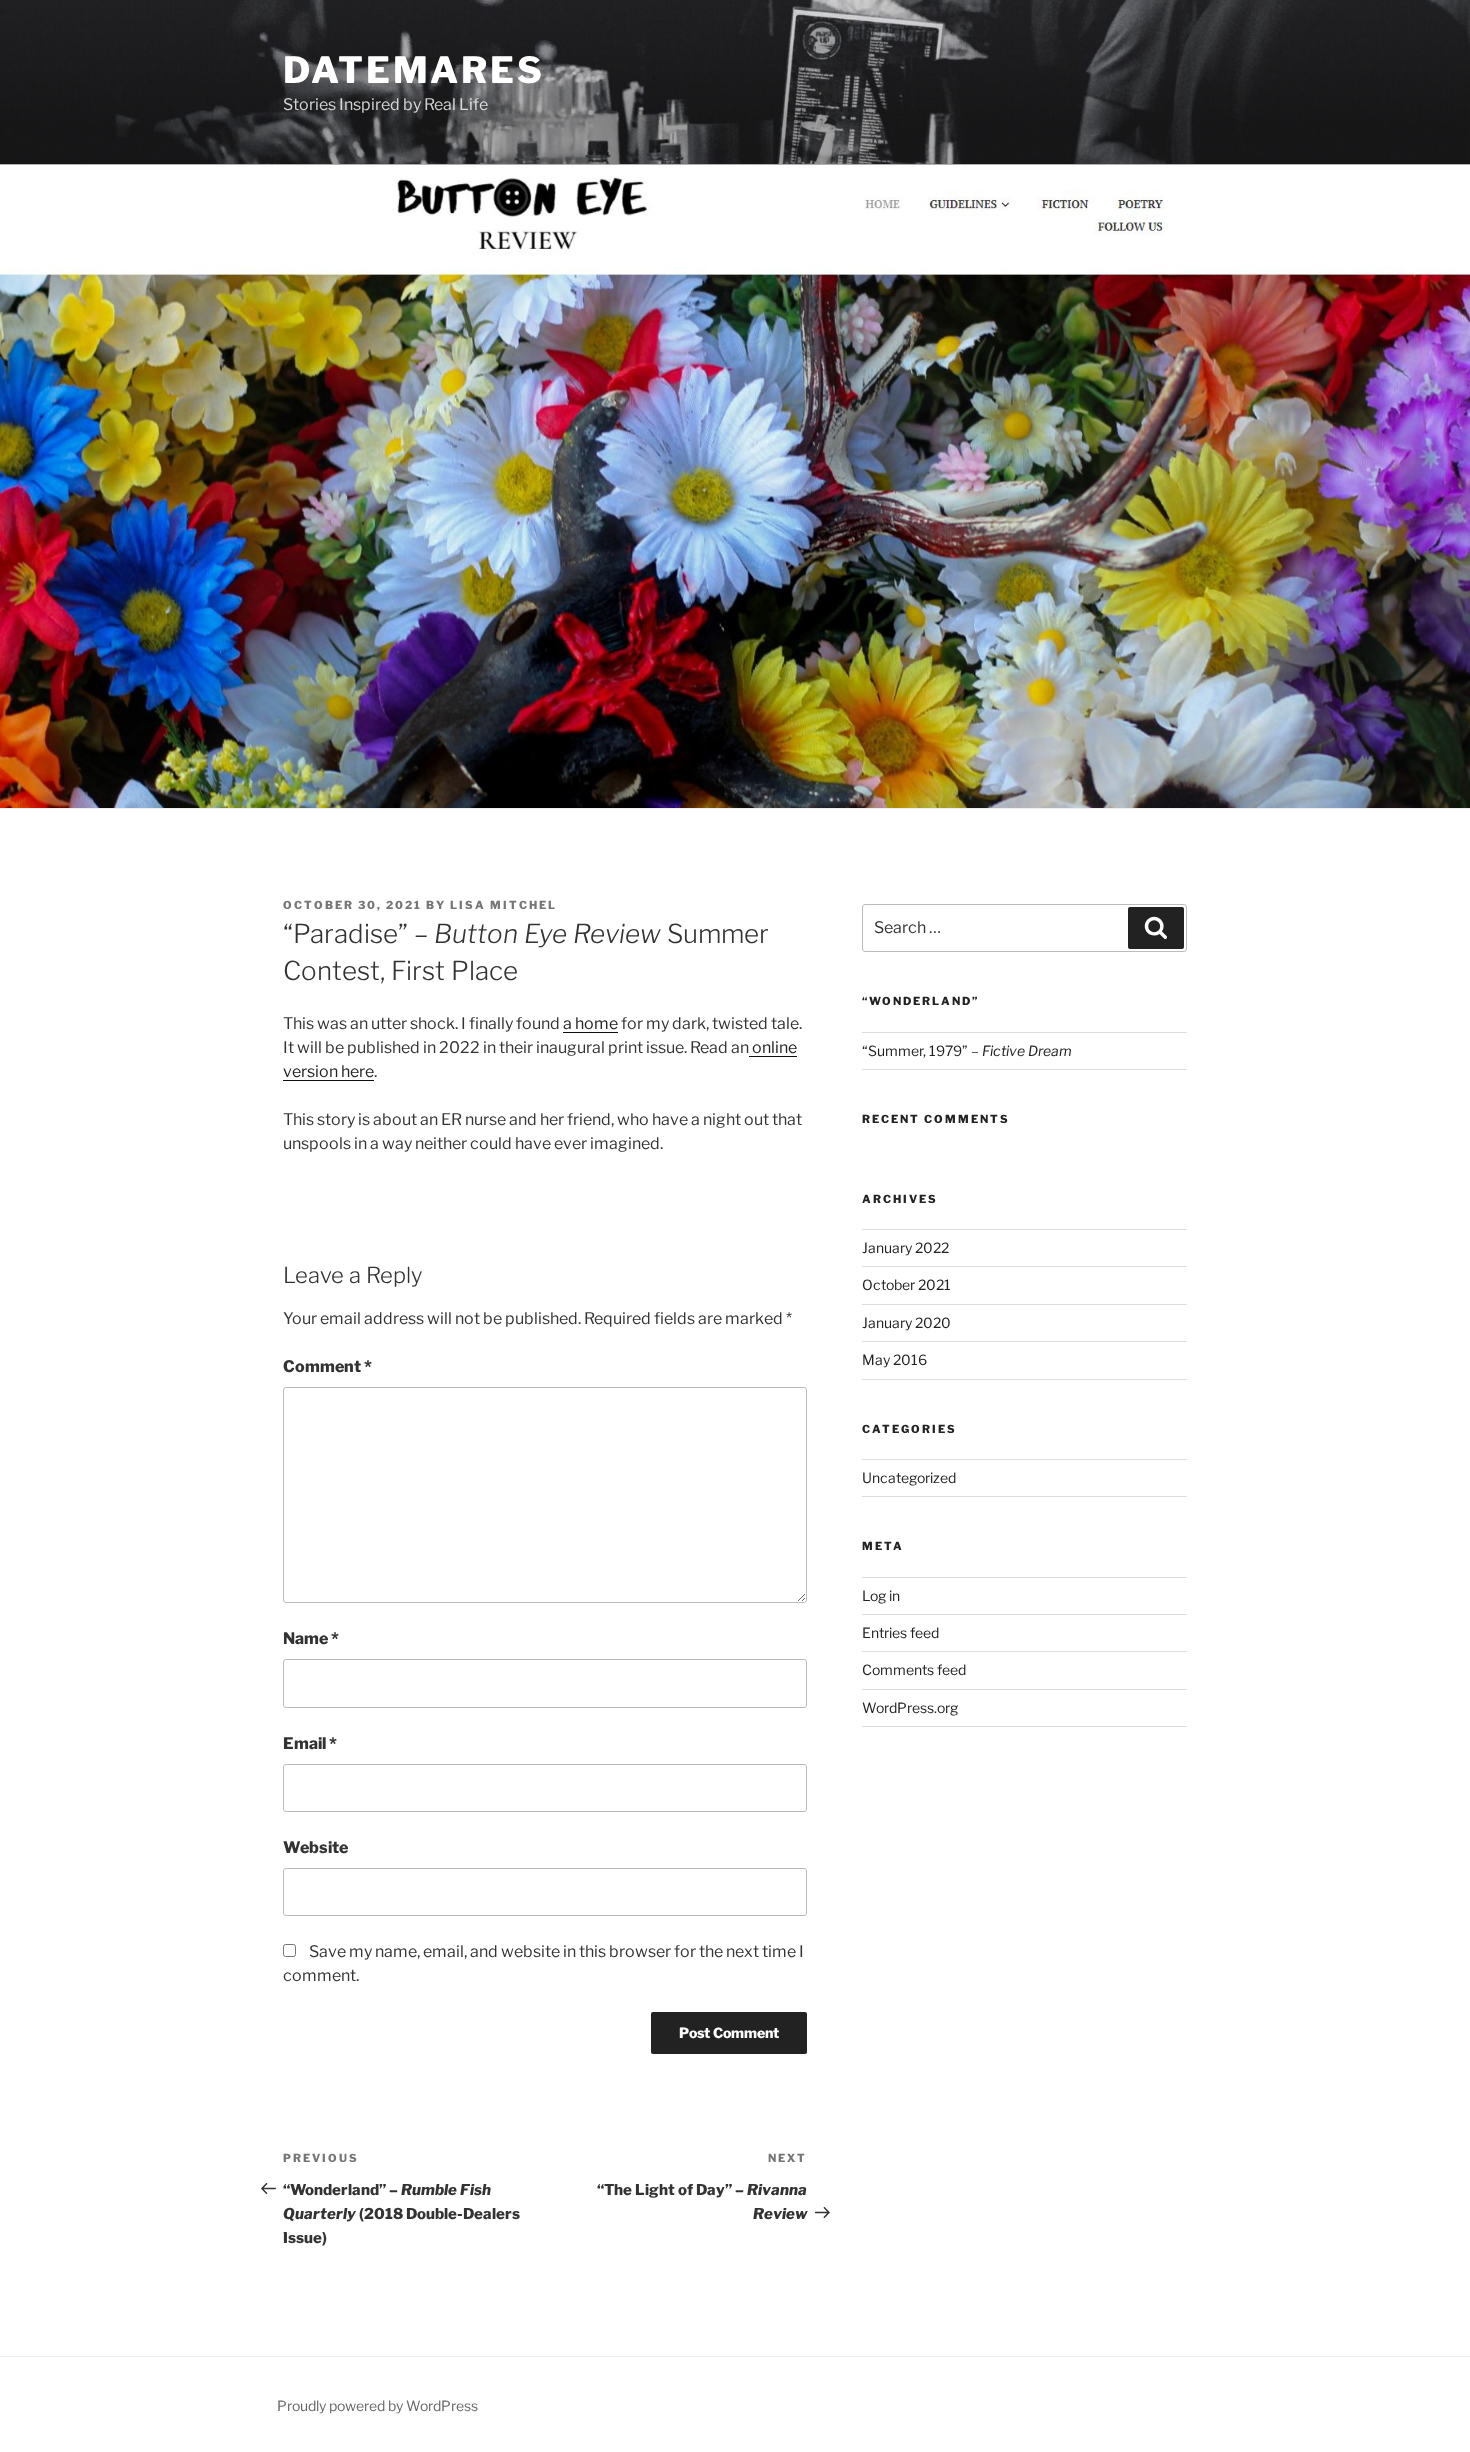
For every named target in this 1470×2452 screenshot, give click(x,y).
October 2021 (906, 1284)
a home (590, 1023)
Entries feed (900, 1632)
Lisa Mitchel (503, 905)
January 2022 (905, 1247)
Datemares (414, 70)
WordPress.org (910, 1707)
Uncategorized (909, 1477)
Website (315, 1847)
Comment (327, 1366)
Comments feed (914, 1669)
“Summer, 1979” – (967, 1050)
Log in (881, 1595)
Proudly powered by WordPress (377, 2405)
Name (311, 1638)
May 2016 (894, 1359)
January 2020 (906, 1322)
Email (310, 1743)
